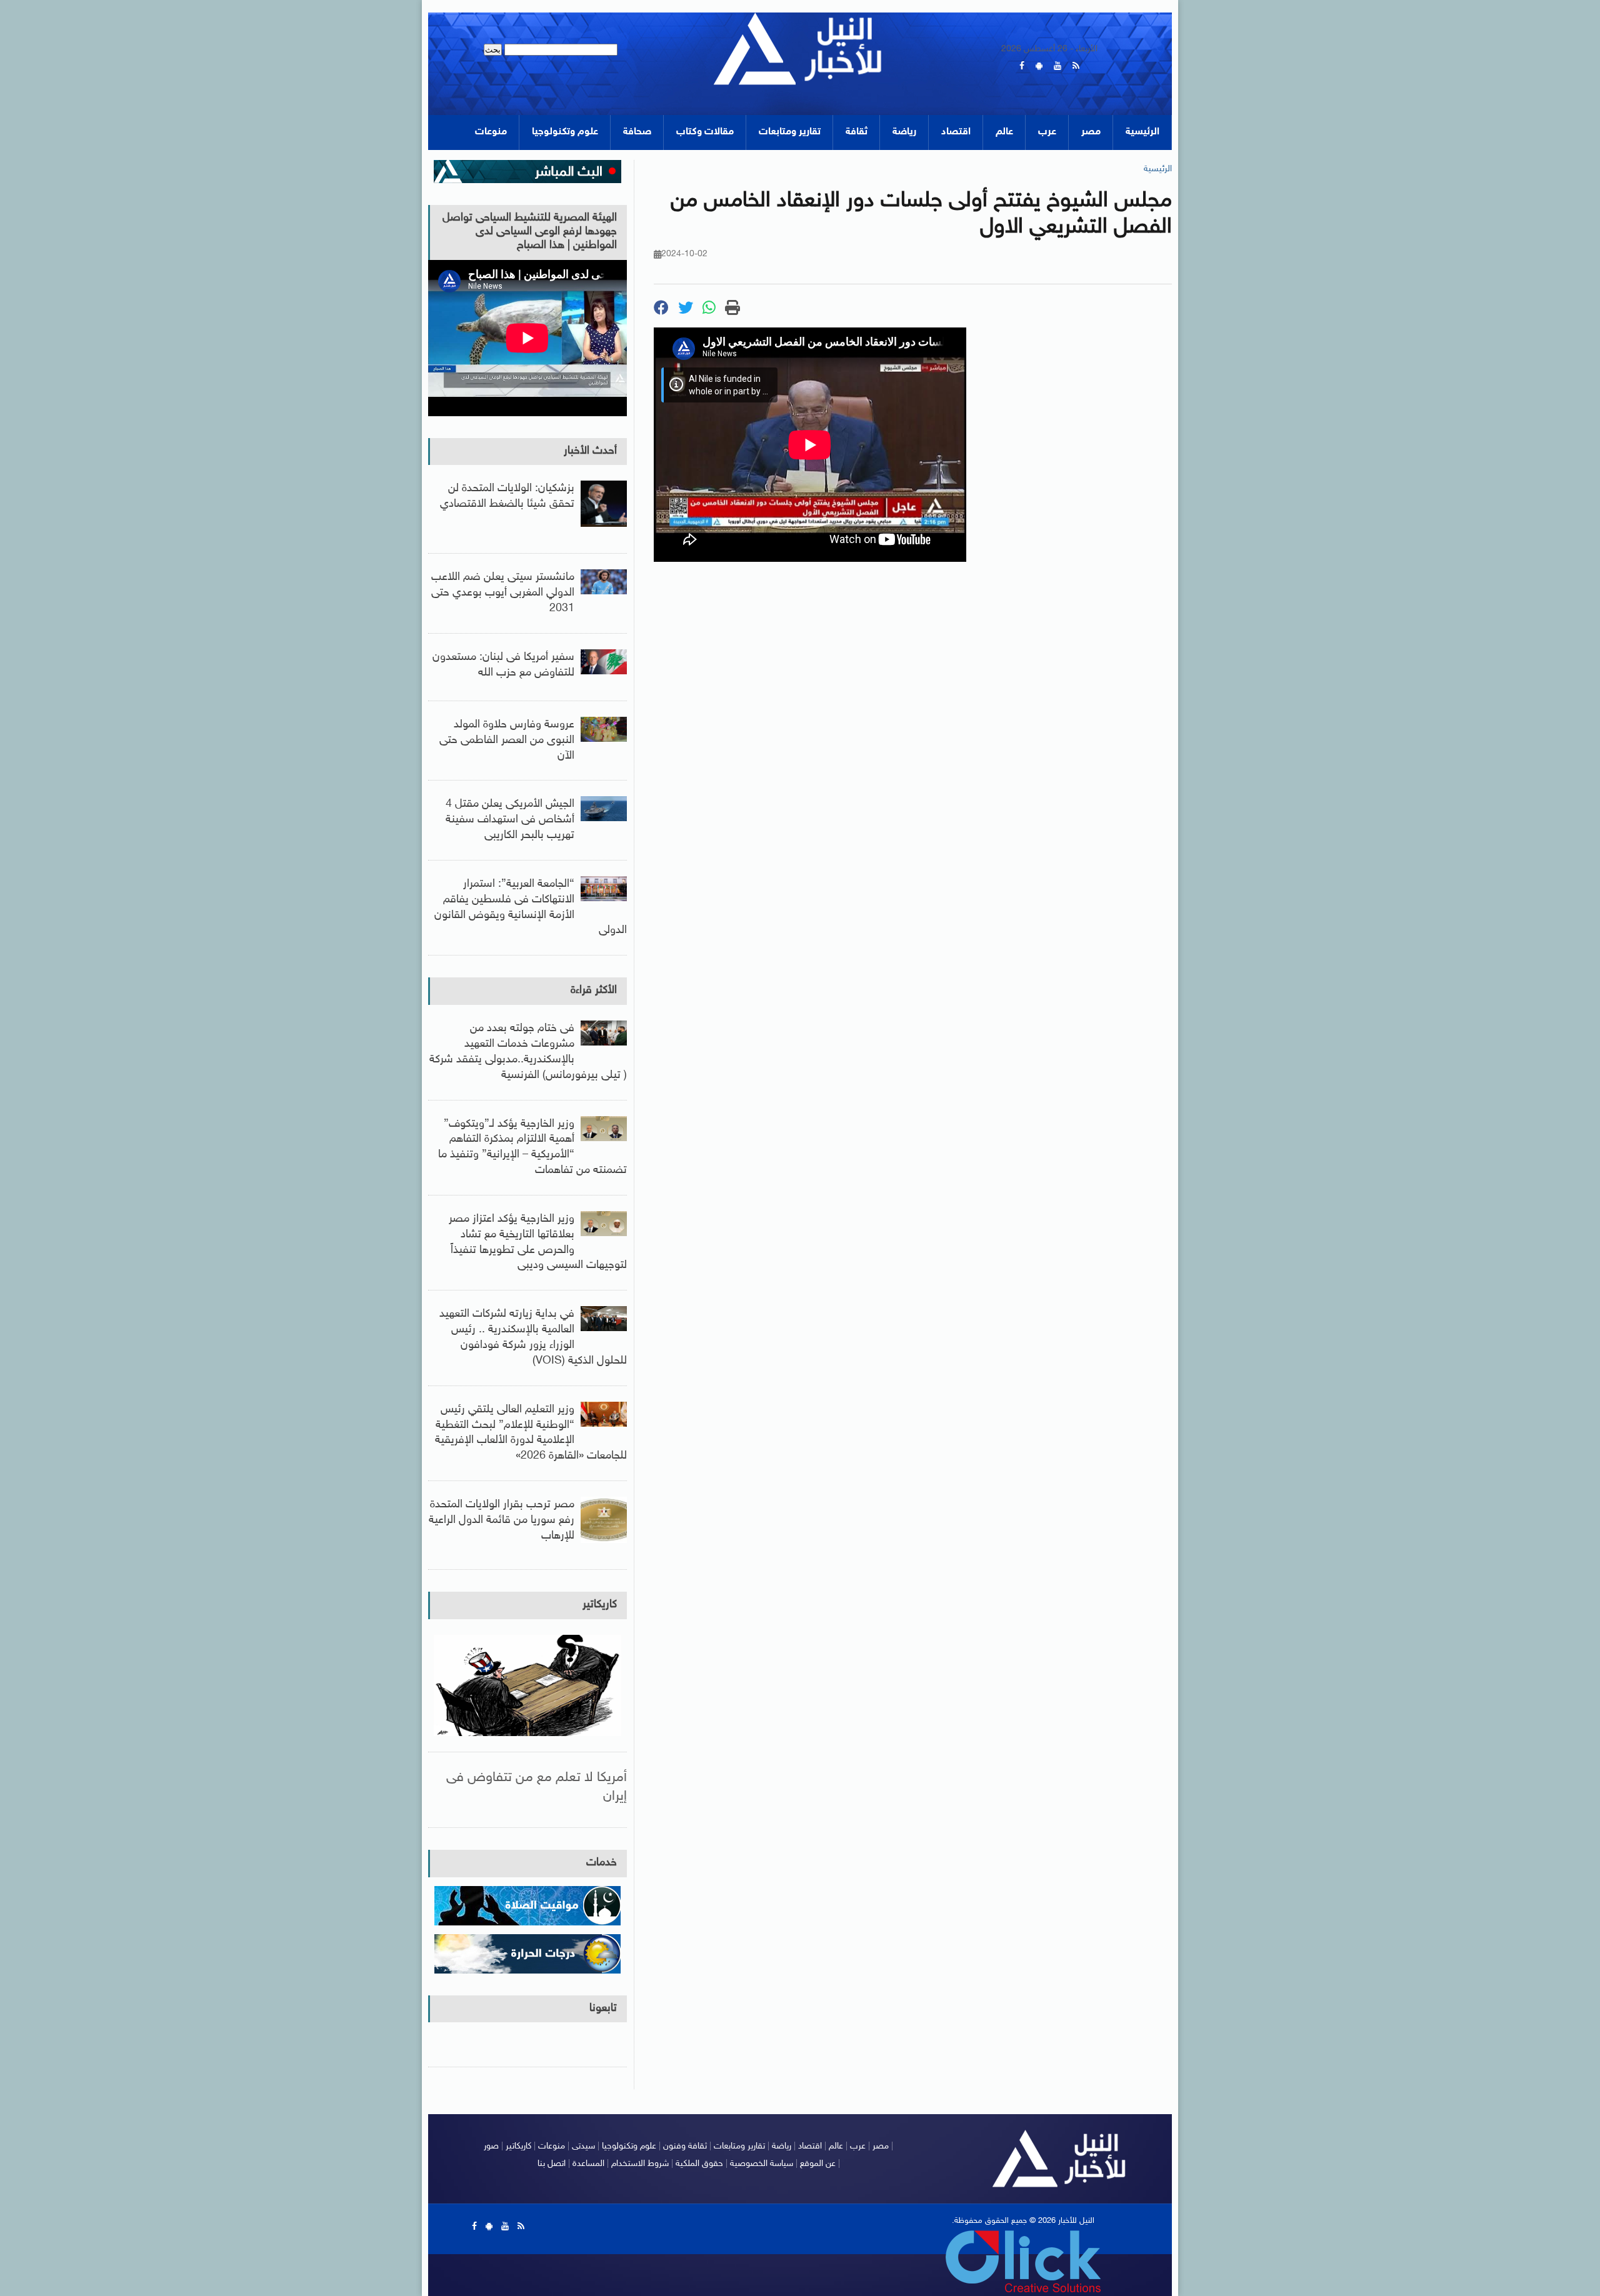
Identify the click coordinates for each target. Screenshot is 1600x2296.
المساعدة (588, 2164)
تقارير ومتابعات (790, 132)
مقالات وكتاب (705, 132)
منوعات (491, 132)
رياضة (904, 132)
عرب (1047, 132)
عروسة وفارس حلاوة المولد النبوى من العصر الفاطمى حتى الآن (507, 741)
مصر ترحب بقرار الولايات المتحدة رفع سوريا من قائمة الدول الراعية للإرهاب (502, 1520)
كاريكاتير (600, 1605)
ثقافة (857, 132)
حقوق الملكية (699, 2164)
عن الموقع (818, 2164)
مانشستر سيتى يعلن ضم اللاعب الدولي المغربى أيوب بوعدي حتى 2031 (503, 593)
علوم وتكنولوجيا (565, 132)
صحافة (637, 132)
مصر (1091, 132)
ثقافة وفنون (685, 2146)
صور (491, 2146)
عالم (1004, 132)
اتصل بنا (552, 2164)
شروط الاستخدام (640, 2164)
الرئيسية (1142, 132)
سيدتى (583, 2146)
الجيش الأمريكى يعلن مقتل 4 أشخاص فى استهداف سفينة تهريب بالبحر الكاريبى (510, 820)
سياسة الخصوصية (762, 2164)
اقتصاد (956, 132)
